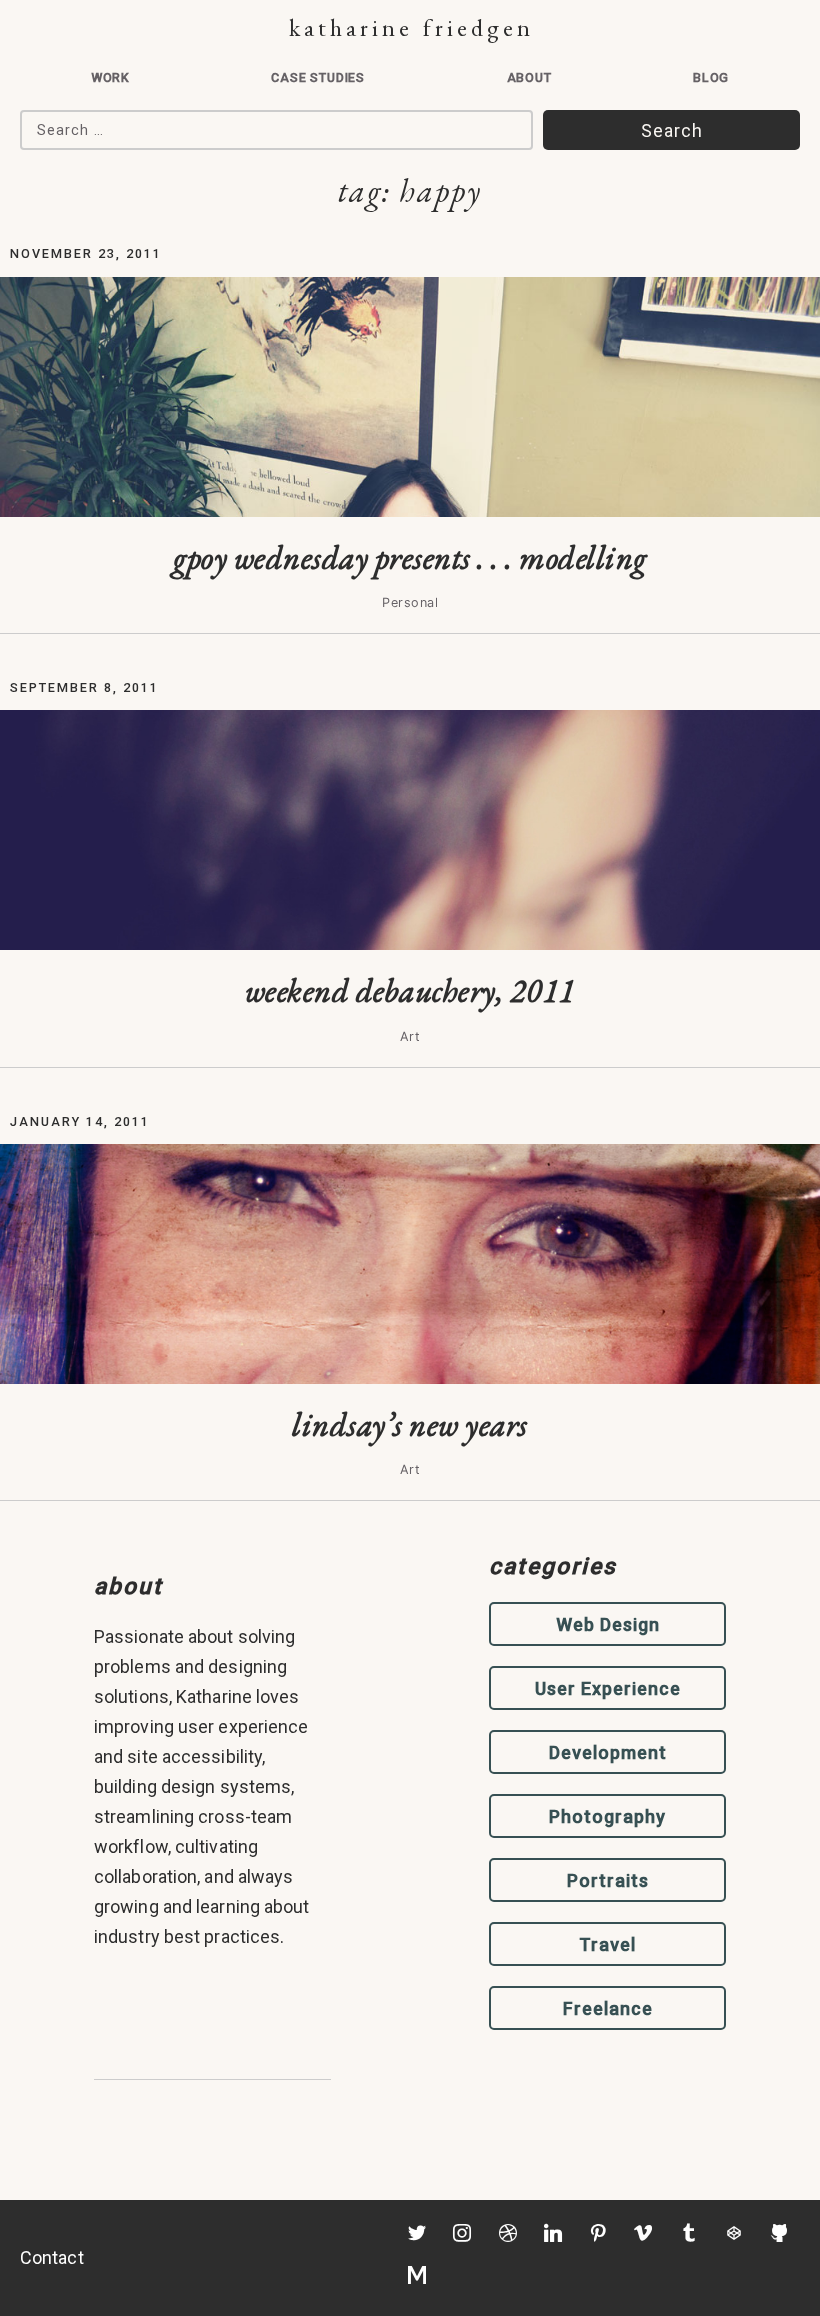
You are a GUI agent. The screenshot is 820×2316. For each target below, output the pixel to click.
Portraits (608, 1880)
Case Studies (318, 77)
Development (608, 1752)
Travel (607, 1944)
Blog (711, 77)
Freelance (608, 2008)
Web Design (608, 1624)
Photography (607, 1816)
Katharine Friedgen (411, 27)
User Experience (608, 1688)
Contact (52, 2257)
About (529, 77)
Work (110, 77)
